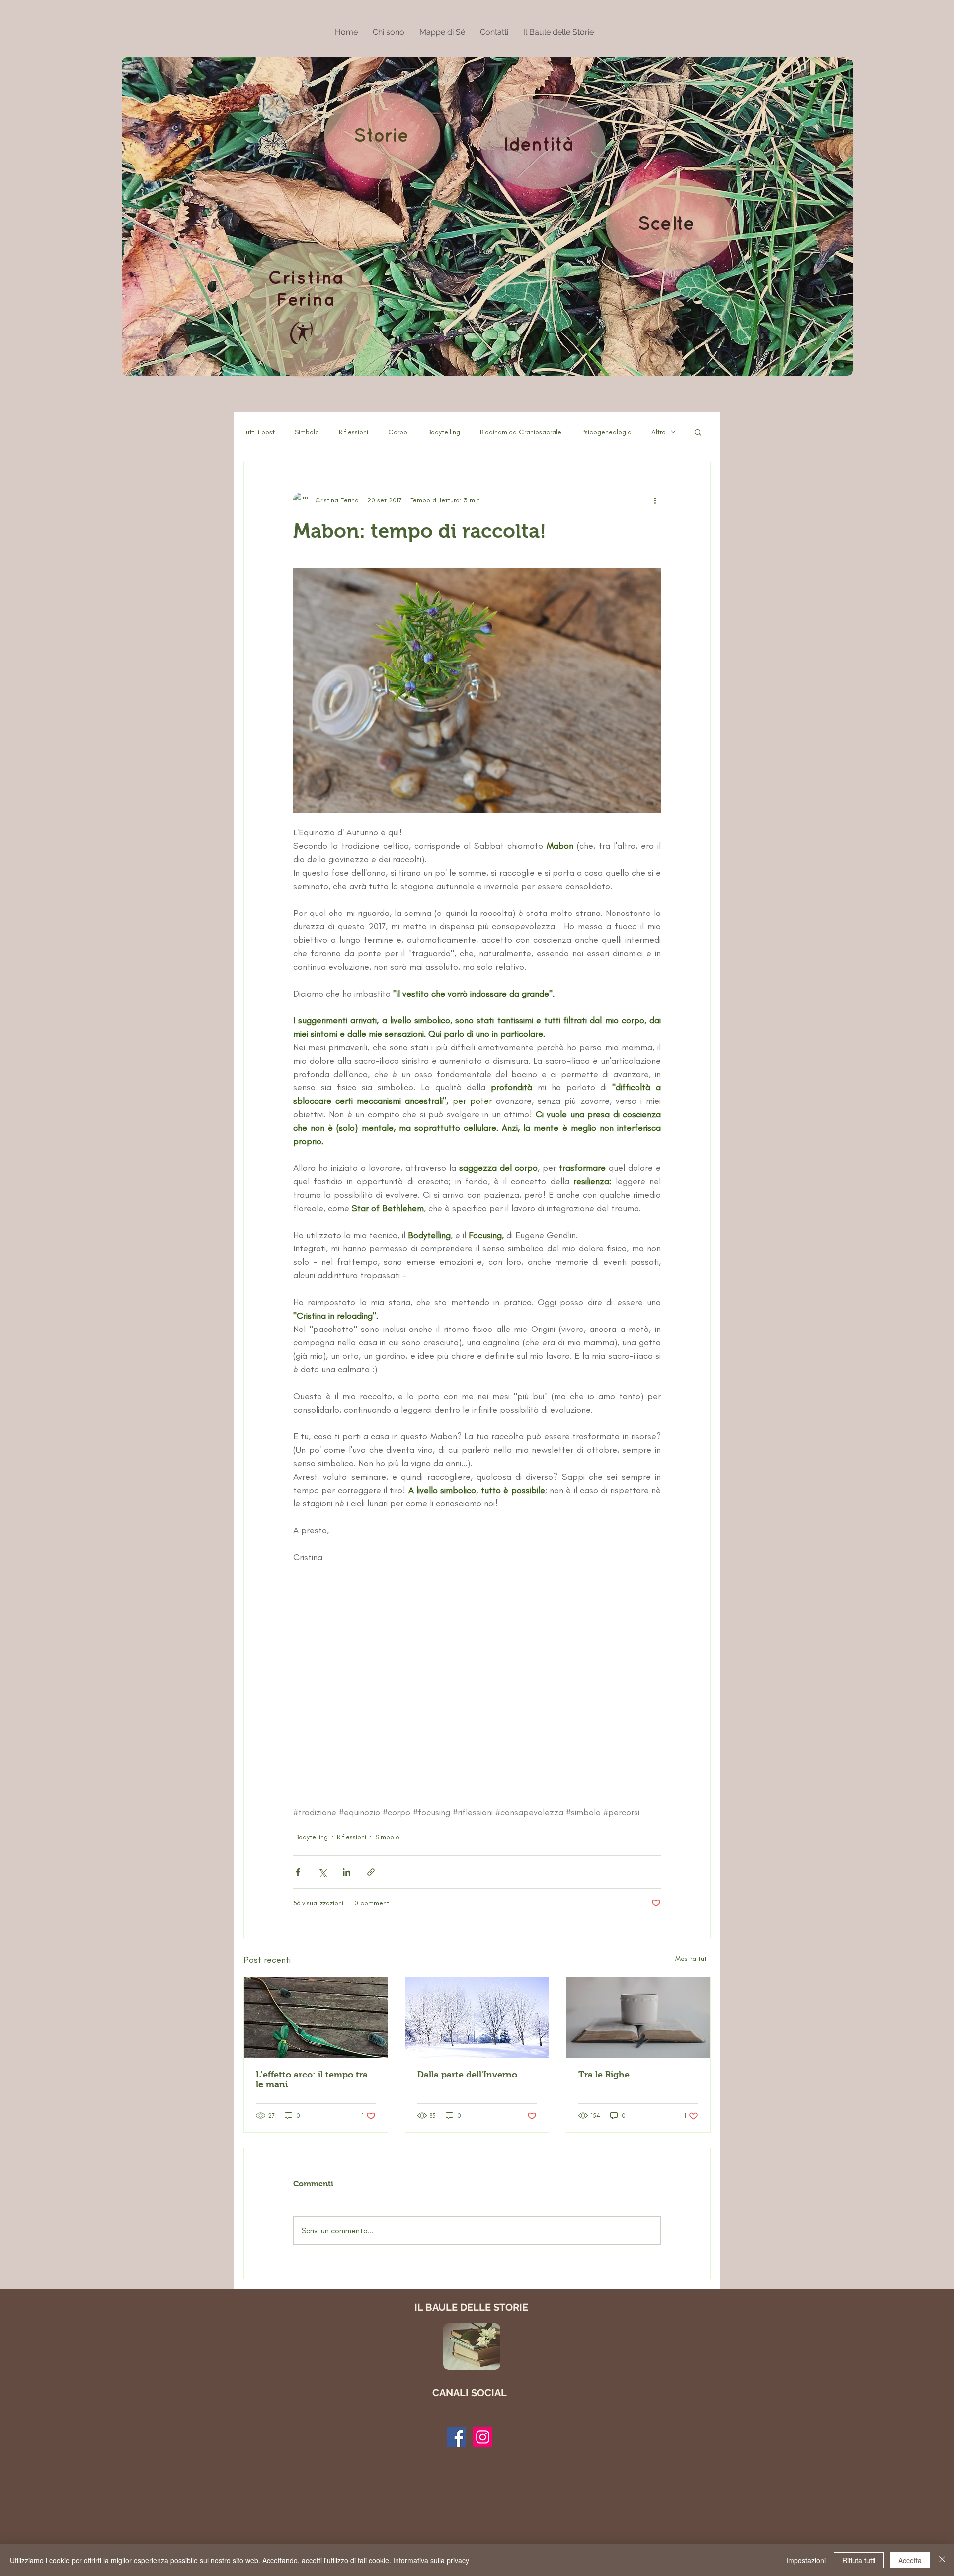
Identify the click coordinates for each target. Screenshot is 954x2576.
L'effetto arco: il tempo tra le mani (312, 2079)
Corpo (398, 432)
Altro (659, 432)
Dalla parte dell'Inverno (467, 2075)
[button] (698, 432)
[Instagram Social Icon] (483, 2437)
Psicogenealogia (606, 432)
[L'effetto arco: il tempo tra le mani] (316, 2017)
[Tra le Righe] (638, 2017)
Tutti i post (259, 432)
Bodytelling (444, 432)
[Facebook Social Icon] (456, 2437)
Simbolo (307, 432)
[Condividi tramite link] (371, 1872)
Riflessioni (354, 432)
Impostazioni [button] (806, 2560)
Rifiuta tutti (859, 2560)
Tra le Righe (604, 2075)
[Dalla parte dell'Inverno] (477, 2017)
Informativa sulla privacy (431, 2560)
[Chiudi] (942, 2560)
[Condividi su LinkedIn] (347, 1872)
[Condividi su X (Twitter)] (322, 1872)
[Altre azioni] (655, 500)
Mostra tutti (693, 1958)
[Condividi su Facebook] (298, 1872)
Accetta (910, 2560)
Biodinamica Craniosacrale (521, 432)
